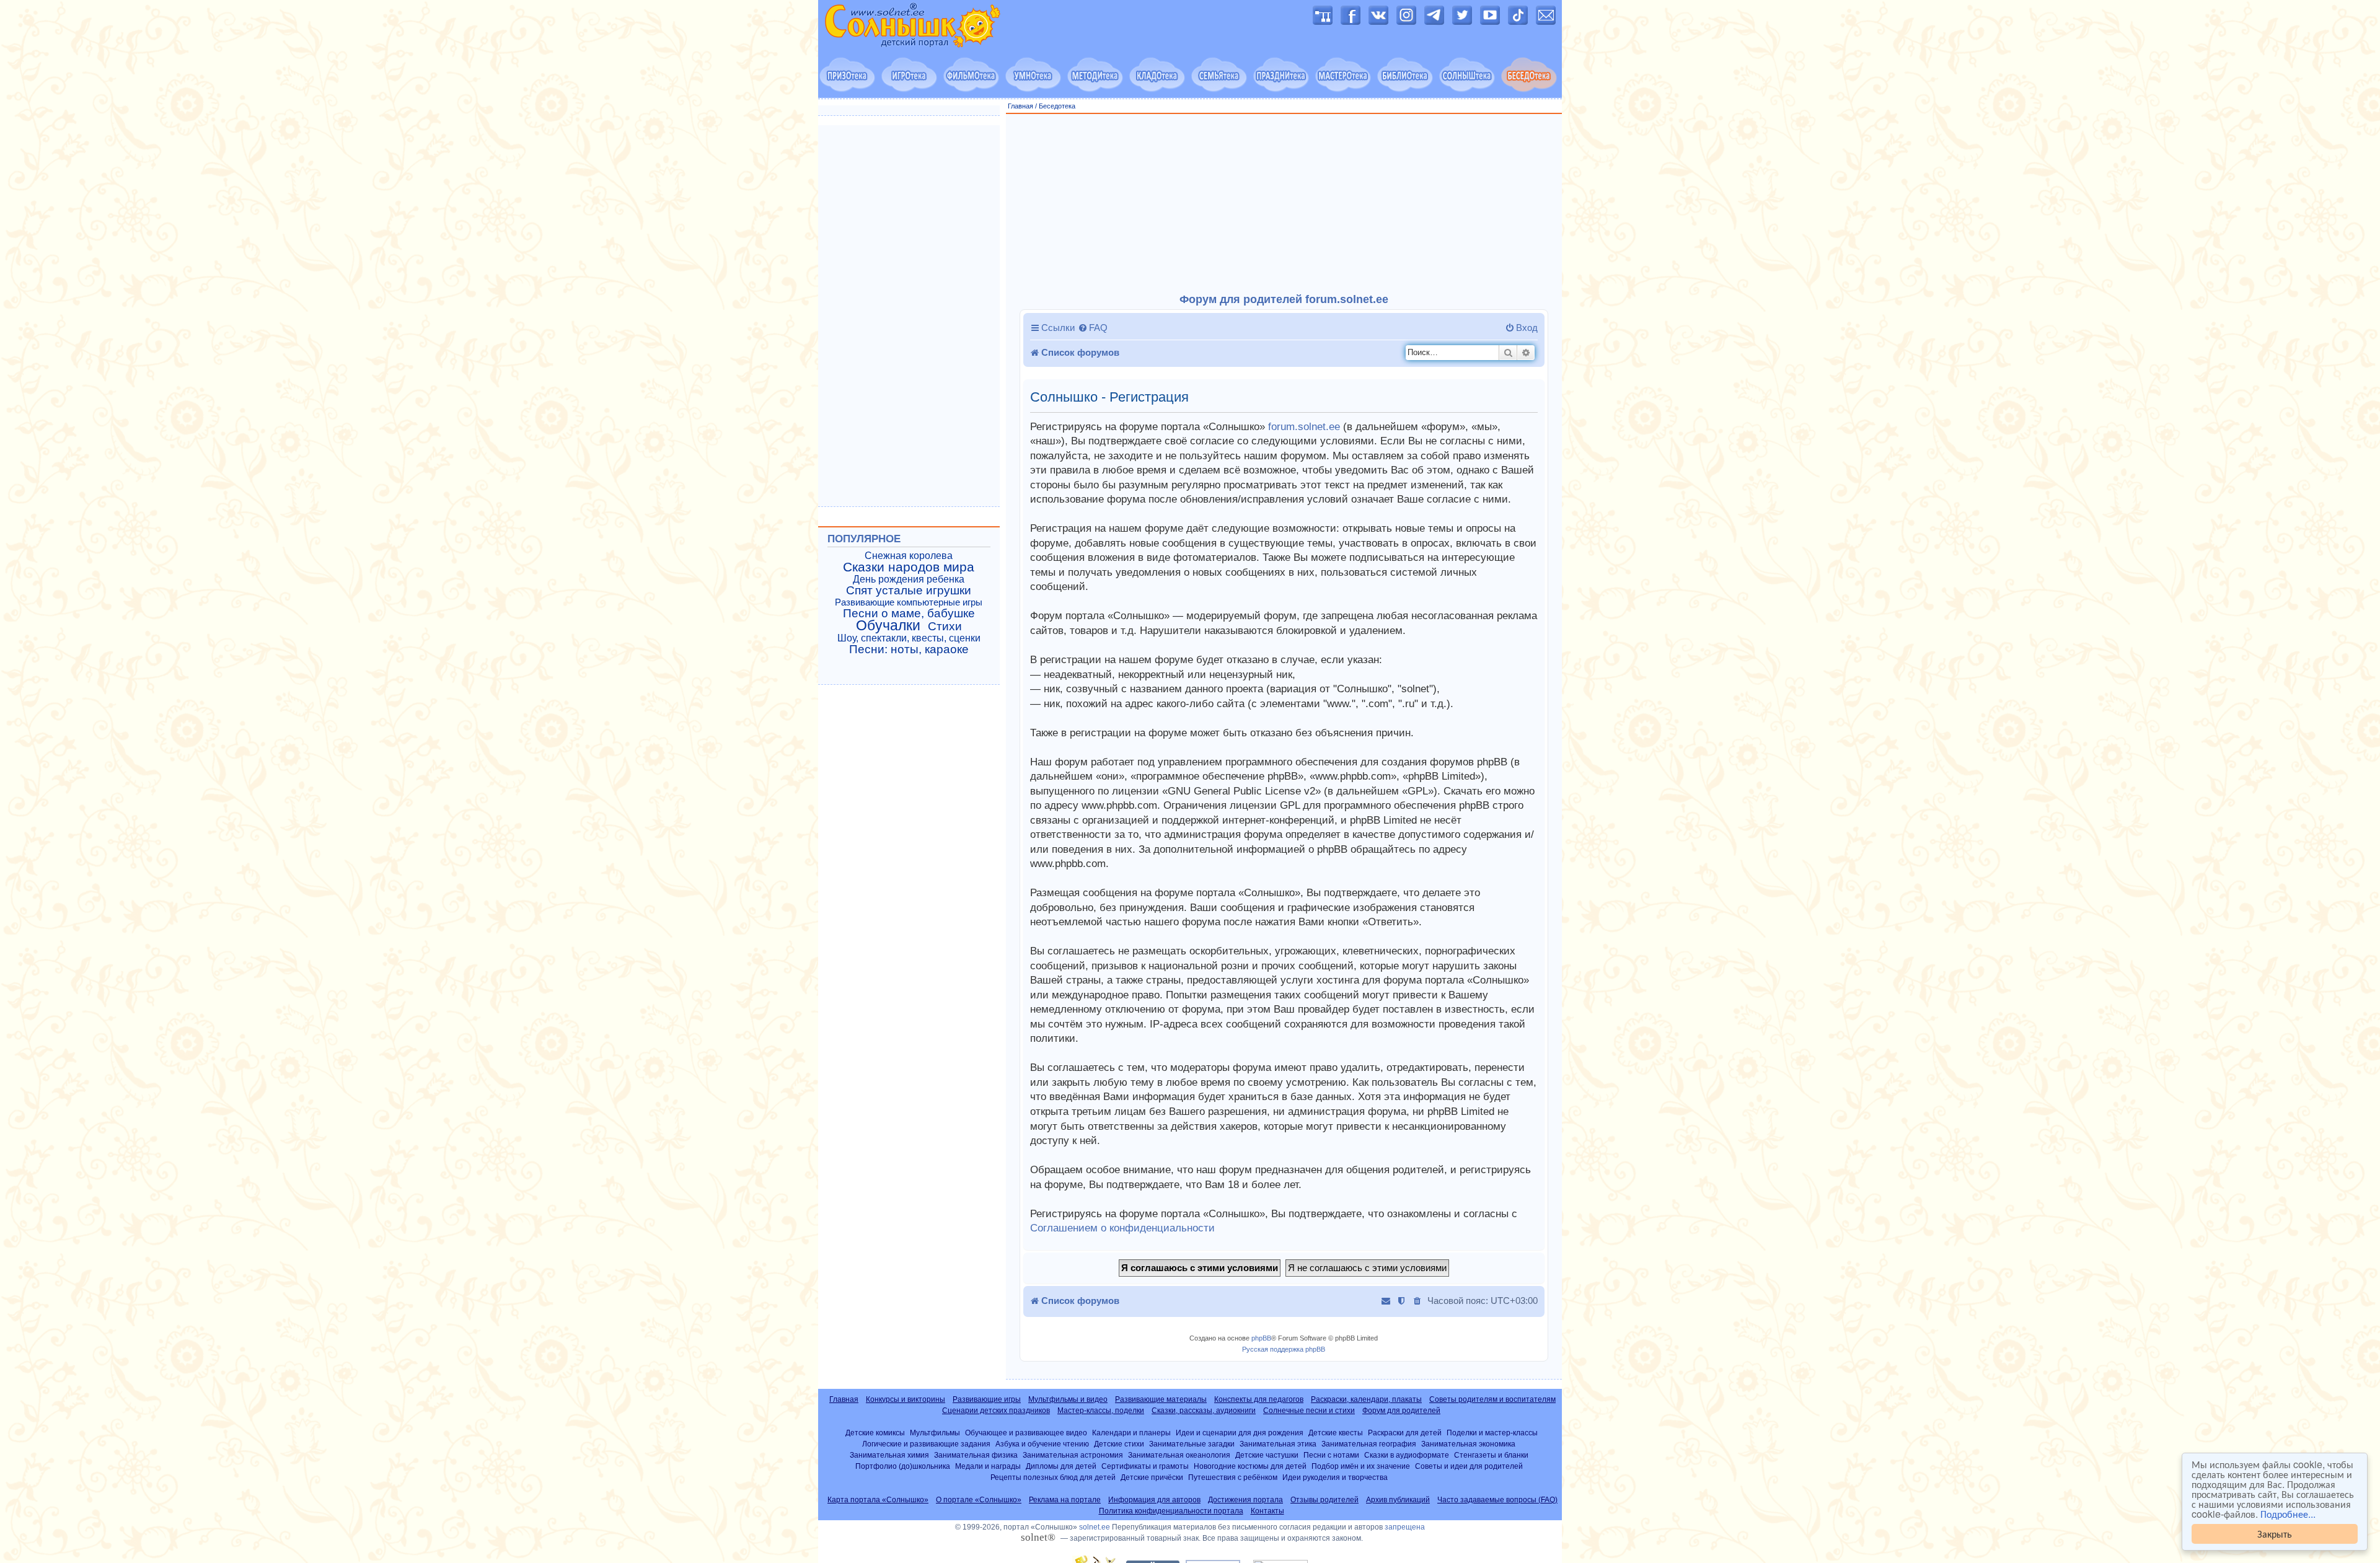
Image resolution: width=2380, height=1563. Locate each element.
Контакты (1267, 1511)
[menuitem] (1093, 328)
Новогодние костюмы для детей (1250, 1466)
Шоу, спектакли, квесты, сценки (909, 638)
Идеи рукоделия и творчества (1335, 1477)
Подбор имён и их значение (1361, 1466)
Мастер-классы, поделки (1101, 1411)
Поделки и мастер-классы (1492, 1433)
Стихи (945, 627)
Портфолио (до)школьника (903, 1466)
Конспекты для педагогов (1259, 1399)
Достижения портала (1245, 1500)
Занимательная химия (889, 1455)
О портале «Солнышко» (979, 1500)
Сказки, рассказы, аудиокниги (1204, 1411)
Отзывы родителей (1324, 1500)
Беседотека (1057, 106)
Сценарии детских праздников (996, 1411)
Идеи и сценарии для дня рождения (1240, 1433)
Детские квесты (1336, 1433)
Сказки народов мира (909, 567)
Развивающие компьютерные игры (909, 602)
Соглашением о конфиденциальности (1122, 1228)
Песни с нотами (1331, 1455)
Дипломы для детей (1061, 1466)
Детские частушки (1267, 1455)
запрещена (1405, 1527)
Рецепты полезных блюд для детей (1053, 1477)
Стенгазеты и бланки (1491, 1455)
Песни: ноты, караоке (909, 649)
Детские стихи (1119, 1444)
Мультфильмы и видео (1068, 1399)
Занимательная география (1369, 1444)
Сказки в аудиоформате (1407, 1455)
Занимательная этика (1278, 1444)
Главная (1020, 106)
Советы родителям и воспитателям (1492, 1399)
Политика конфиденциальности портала (1171, 1511)
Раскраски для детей (1405, 1433)
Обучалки (888, 625)
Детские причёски (1152, 1477)
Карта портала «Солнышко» (878, 1500)
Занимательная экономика (1468, 1444)
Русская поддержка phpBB (1284, 1349)
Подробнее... (2288, 1514)
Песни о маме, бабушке (909, 614)
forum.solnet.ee (1304, 427)
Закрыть (2275, 1534)
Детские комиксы (875, 1433)
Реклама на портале (1065, 1500)
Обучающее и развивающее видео (1026, 1433)
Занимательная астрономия (1073, 1455)
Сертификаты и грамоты (1145, 1466)
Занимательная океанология (1179, 1455)
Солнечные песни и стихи (1309, 1411)
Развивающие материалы (1161, 1399)
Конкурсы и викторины (906, 1399)
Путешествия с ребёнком (1233, 1477)
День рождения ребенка (909, 579)
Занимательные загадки (1192, 1444)
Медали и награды (988, 1466)
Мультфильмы (935, 1433)
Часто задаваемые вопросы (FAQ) (1497, 1500)
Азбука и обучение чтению (1042, 1444)
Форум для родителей (1401, 1411)
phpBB (1261, 1338)
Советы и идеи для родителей (1469, 1466)
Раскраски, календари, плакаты (1366, 1399)
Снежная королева (909, 556)
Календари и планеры (1131, 1433)
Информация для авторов (1154, 1500)
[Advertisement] (1284, 204)
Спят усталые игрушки (909, 591)
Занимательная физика (976, 1455)
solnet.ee (1095, 1527)
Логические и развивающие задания (926, 1444)
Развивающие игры (987, 1399)
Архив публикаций (1398, 1500)
